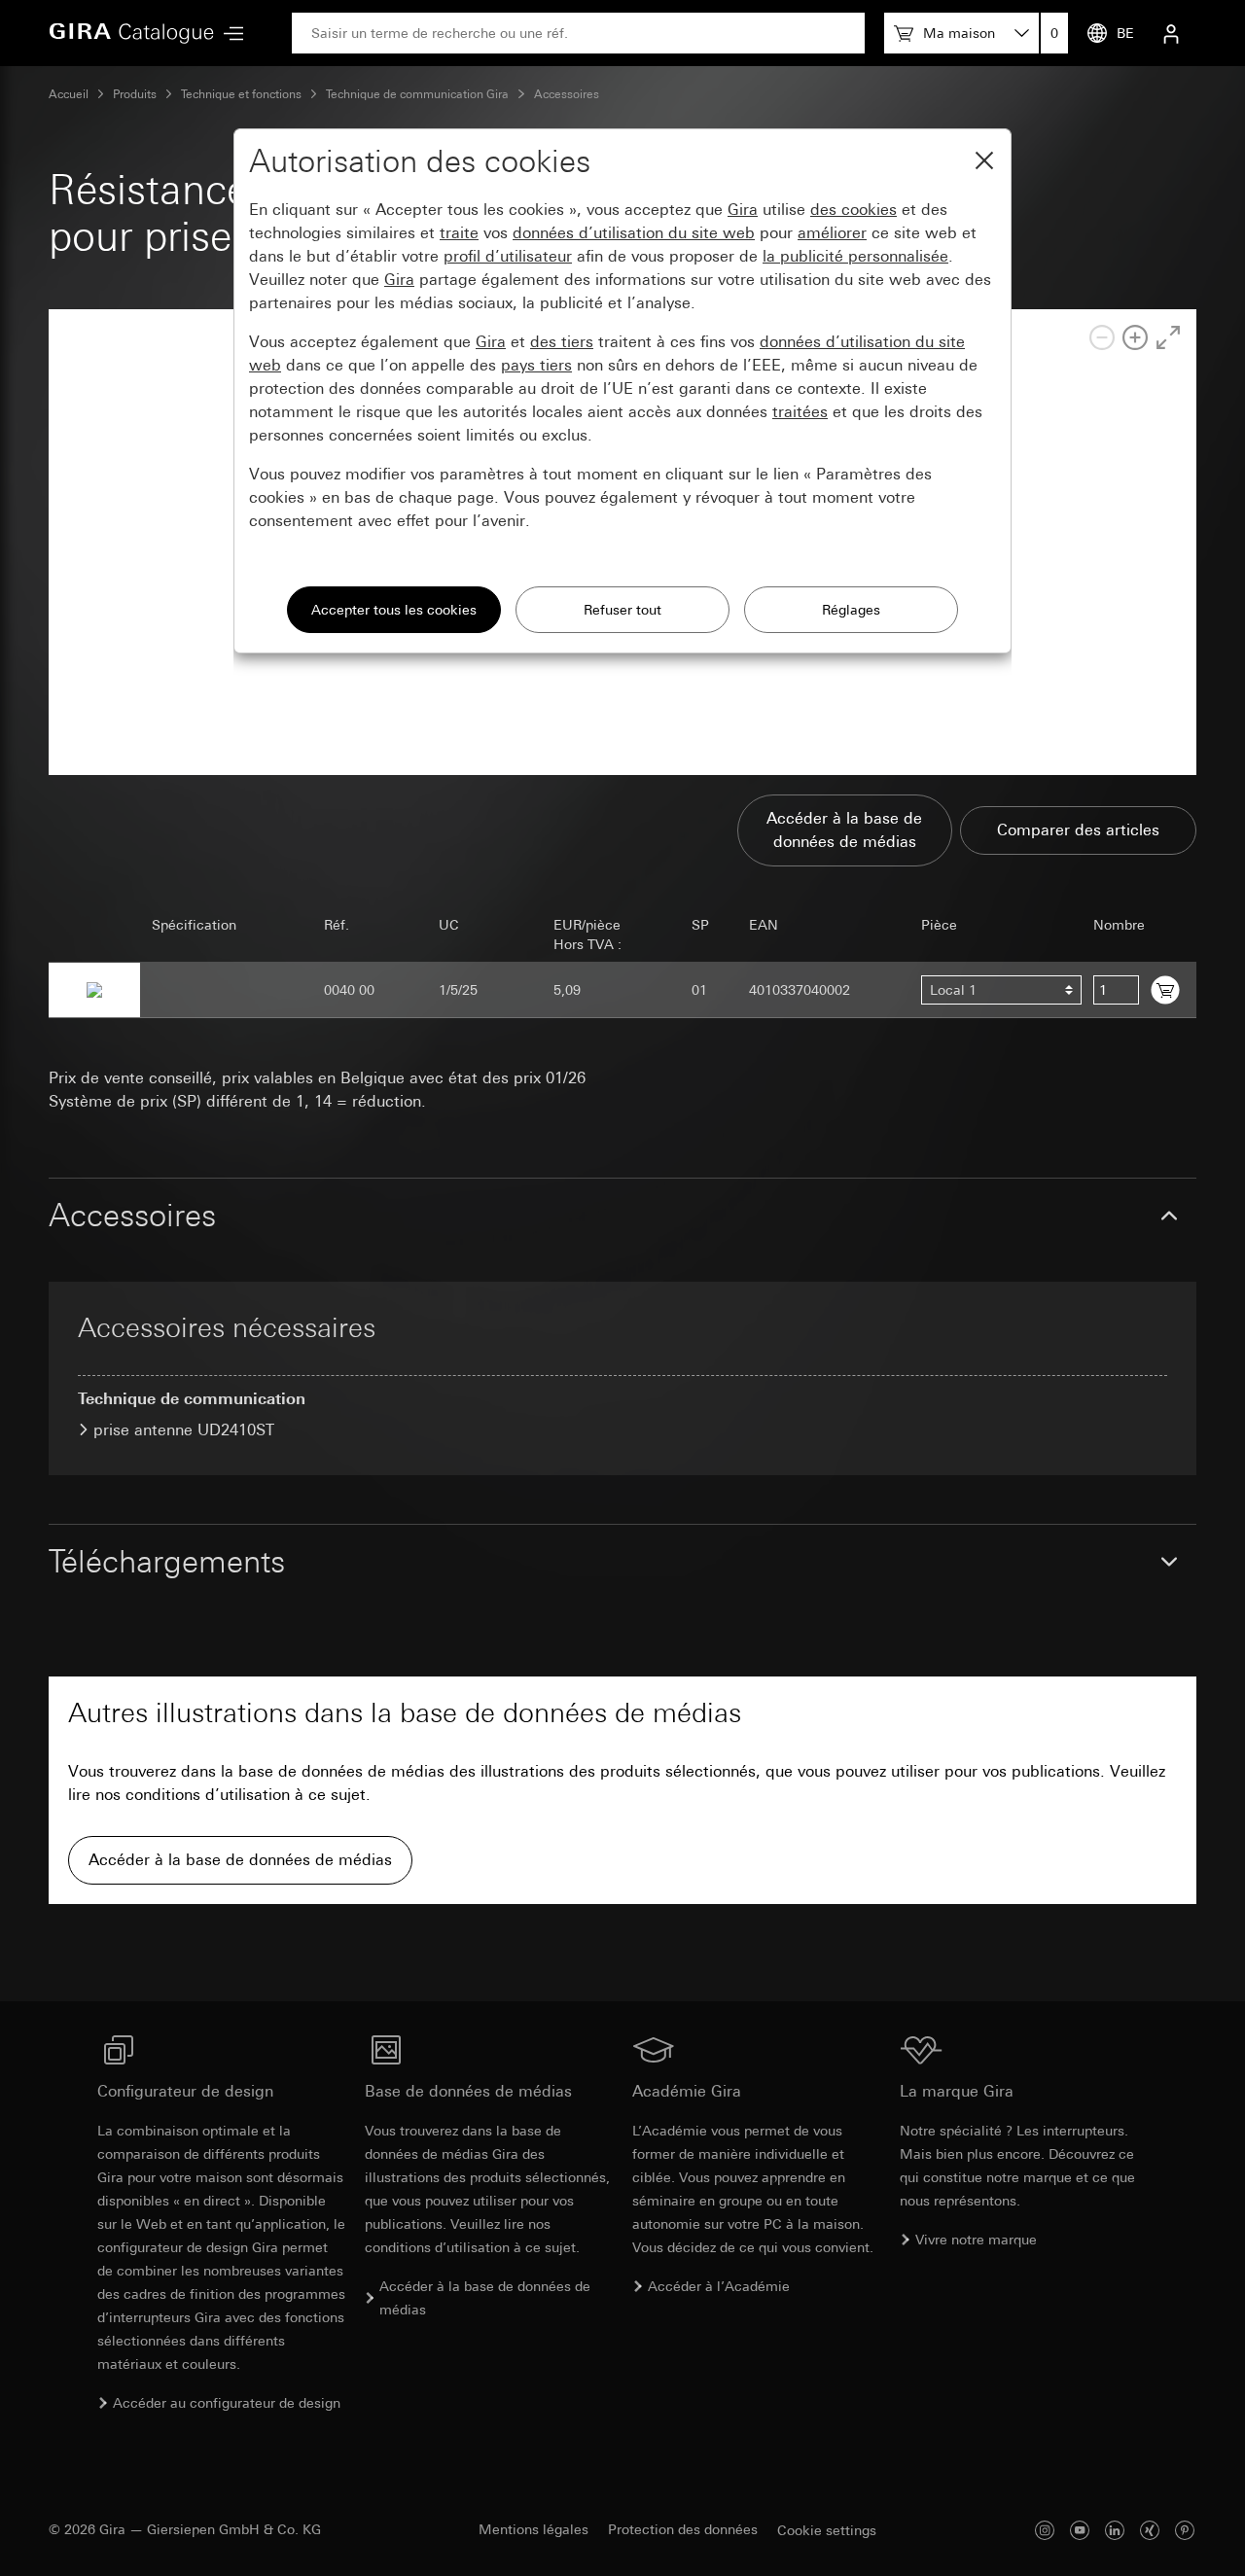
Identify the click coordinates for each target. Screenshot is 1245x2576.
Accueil (69, 94)
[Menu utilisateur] (1171, 33)
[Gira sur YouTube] (1080, 2530)
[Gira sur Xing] (1150, 2530)
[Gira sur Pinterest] (1185, 2530)
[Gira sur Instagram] (1045, 2530)
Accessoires (567, 94)
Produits (135, 94)
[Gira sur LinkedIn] (1115, 2530)
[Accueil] (131, 33)
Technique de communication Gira (417, 94)
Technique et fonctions (241, 94)
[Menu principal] (229, 34)
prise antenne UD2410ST (184, 1430)
